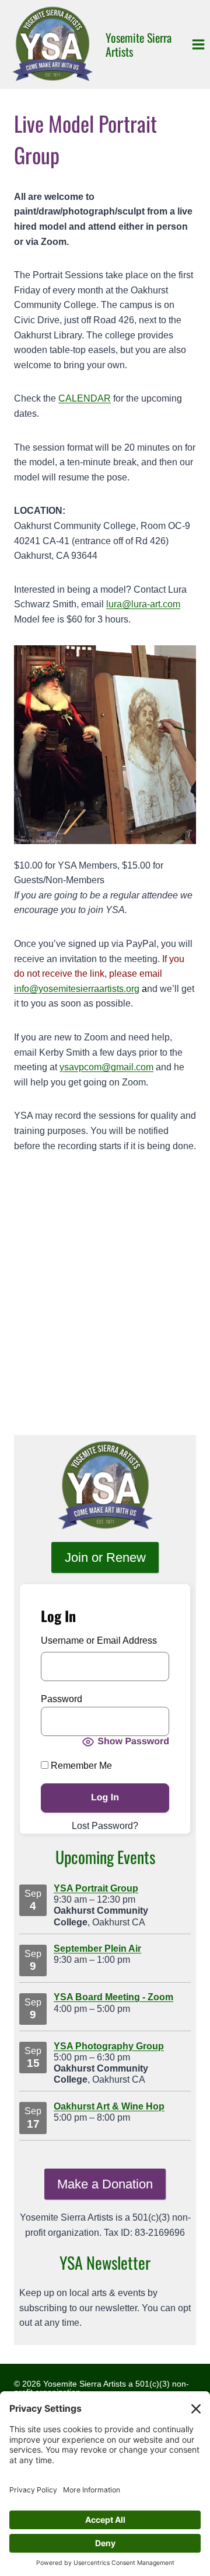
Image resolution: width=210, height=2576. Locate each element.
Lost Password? (105, 1826)
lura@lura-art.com (143, 604)
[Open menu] (198, 44)
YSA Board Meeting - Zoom (113, 1997)
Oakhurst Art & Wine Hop (109, 2106)
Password (62, 1699)
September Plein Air (97, 1949)
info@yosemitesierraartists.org (77, 989)
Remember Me (80, 1766)
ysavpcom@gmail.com (106, 1067)
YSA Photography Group (109, 2046)
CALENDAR (85, 398)
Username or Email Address (99, 1640)
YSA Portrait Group (96, 1888)
